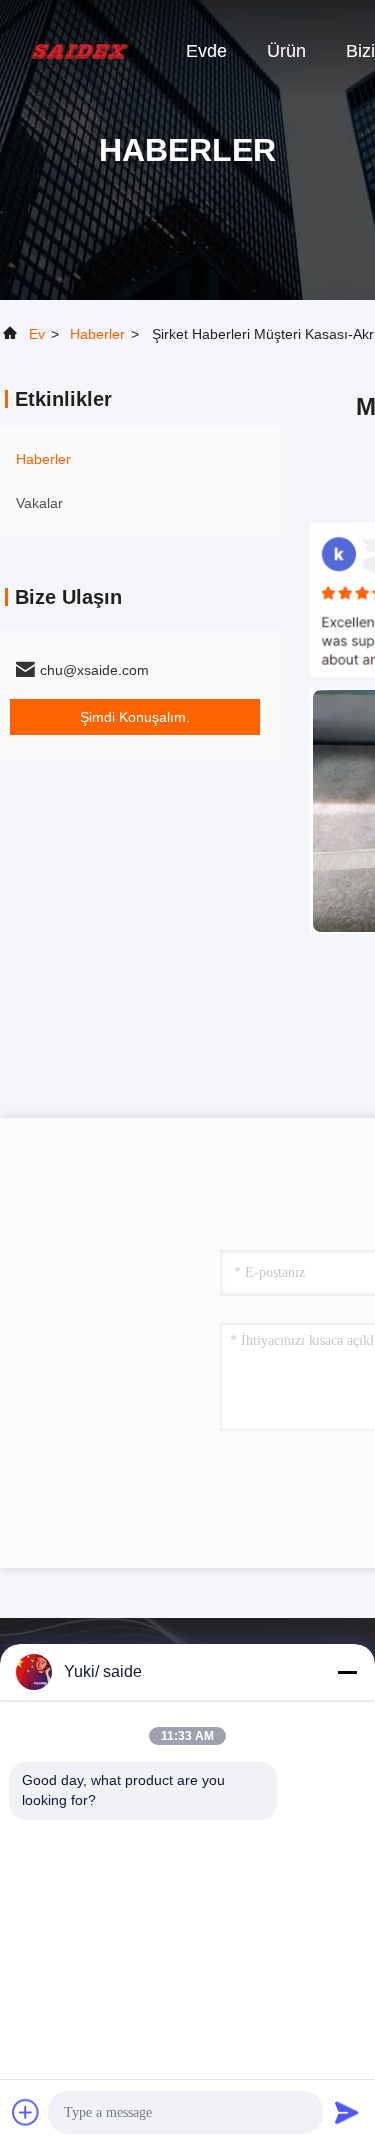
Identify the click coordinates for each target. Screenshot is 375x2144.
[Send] (347, 2112)
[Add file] (26, 2112)
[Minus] (347, 1672)
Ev (37, 334)
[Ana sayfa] (80, 50)
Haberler (97, 334)
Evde (206, 51)
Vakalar (39, 503)
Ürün (286, 51)
